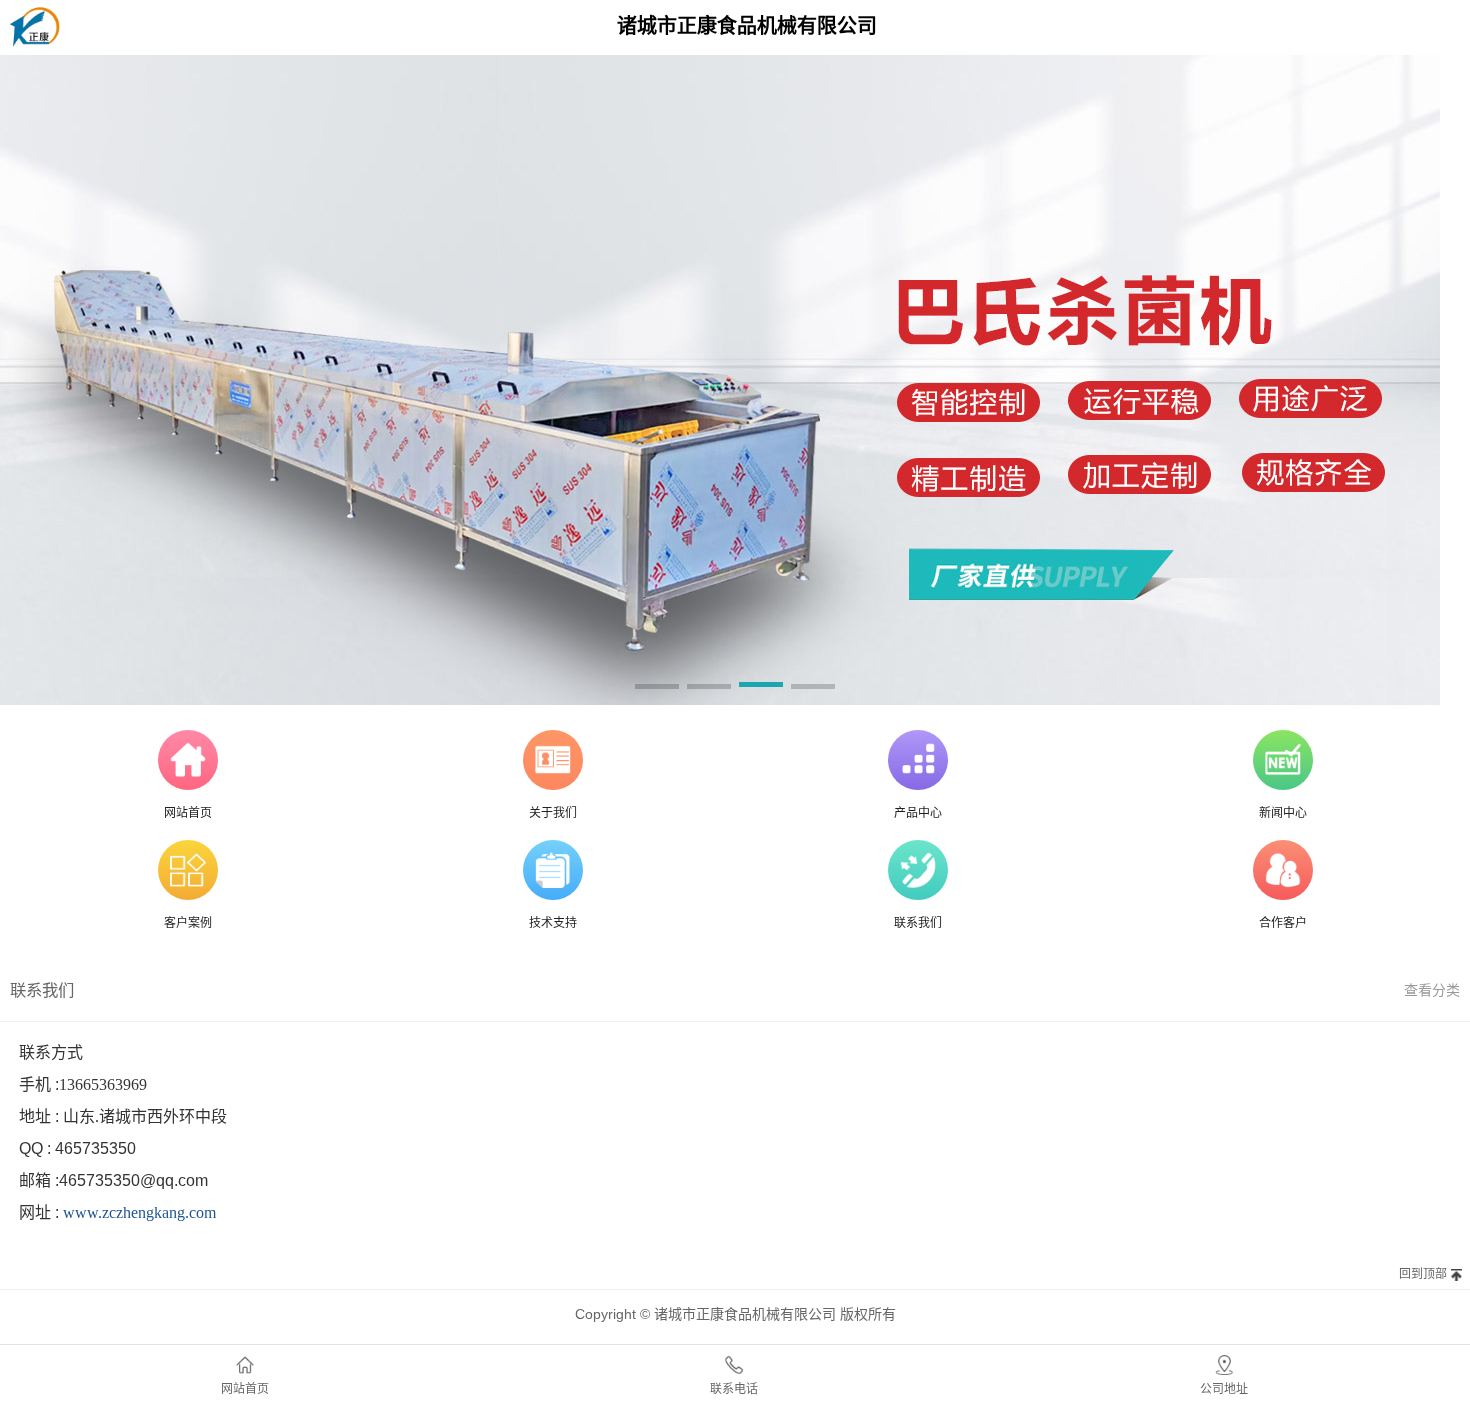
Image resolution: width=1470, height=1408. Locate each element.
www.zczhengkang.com (139, 1212)
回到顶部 (1423, 1274)
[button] (657, 688)
